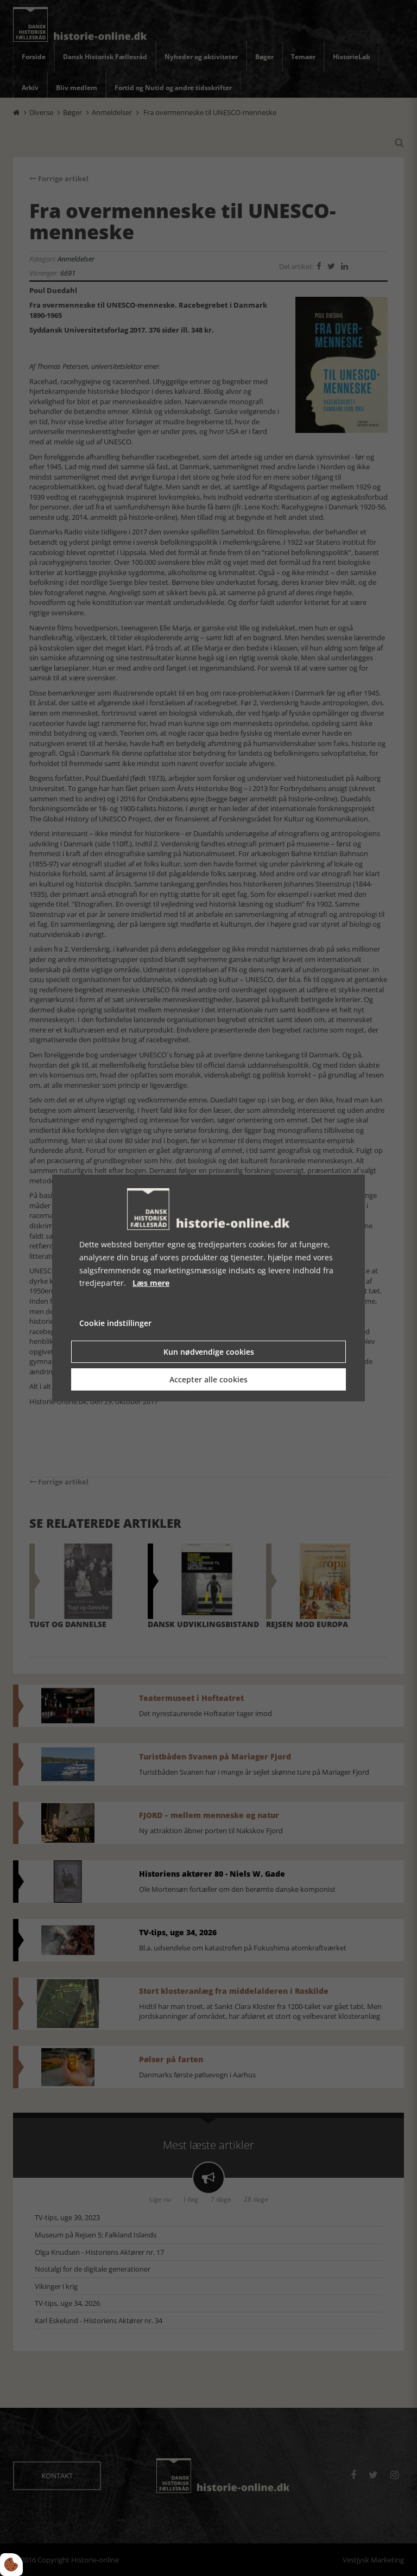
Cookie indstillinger (115, 1323)
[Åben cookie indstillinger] (11, 2565)
